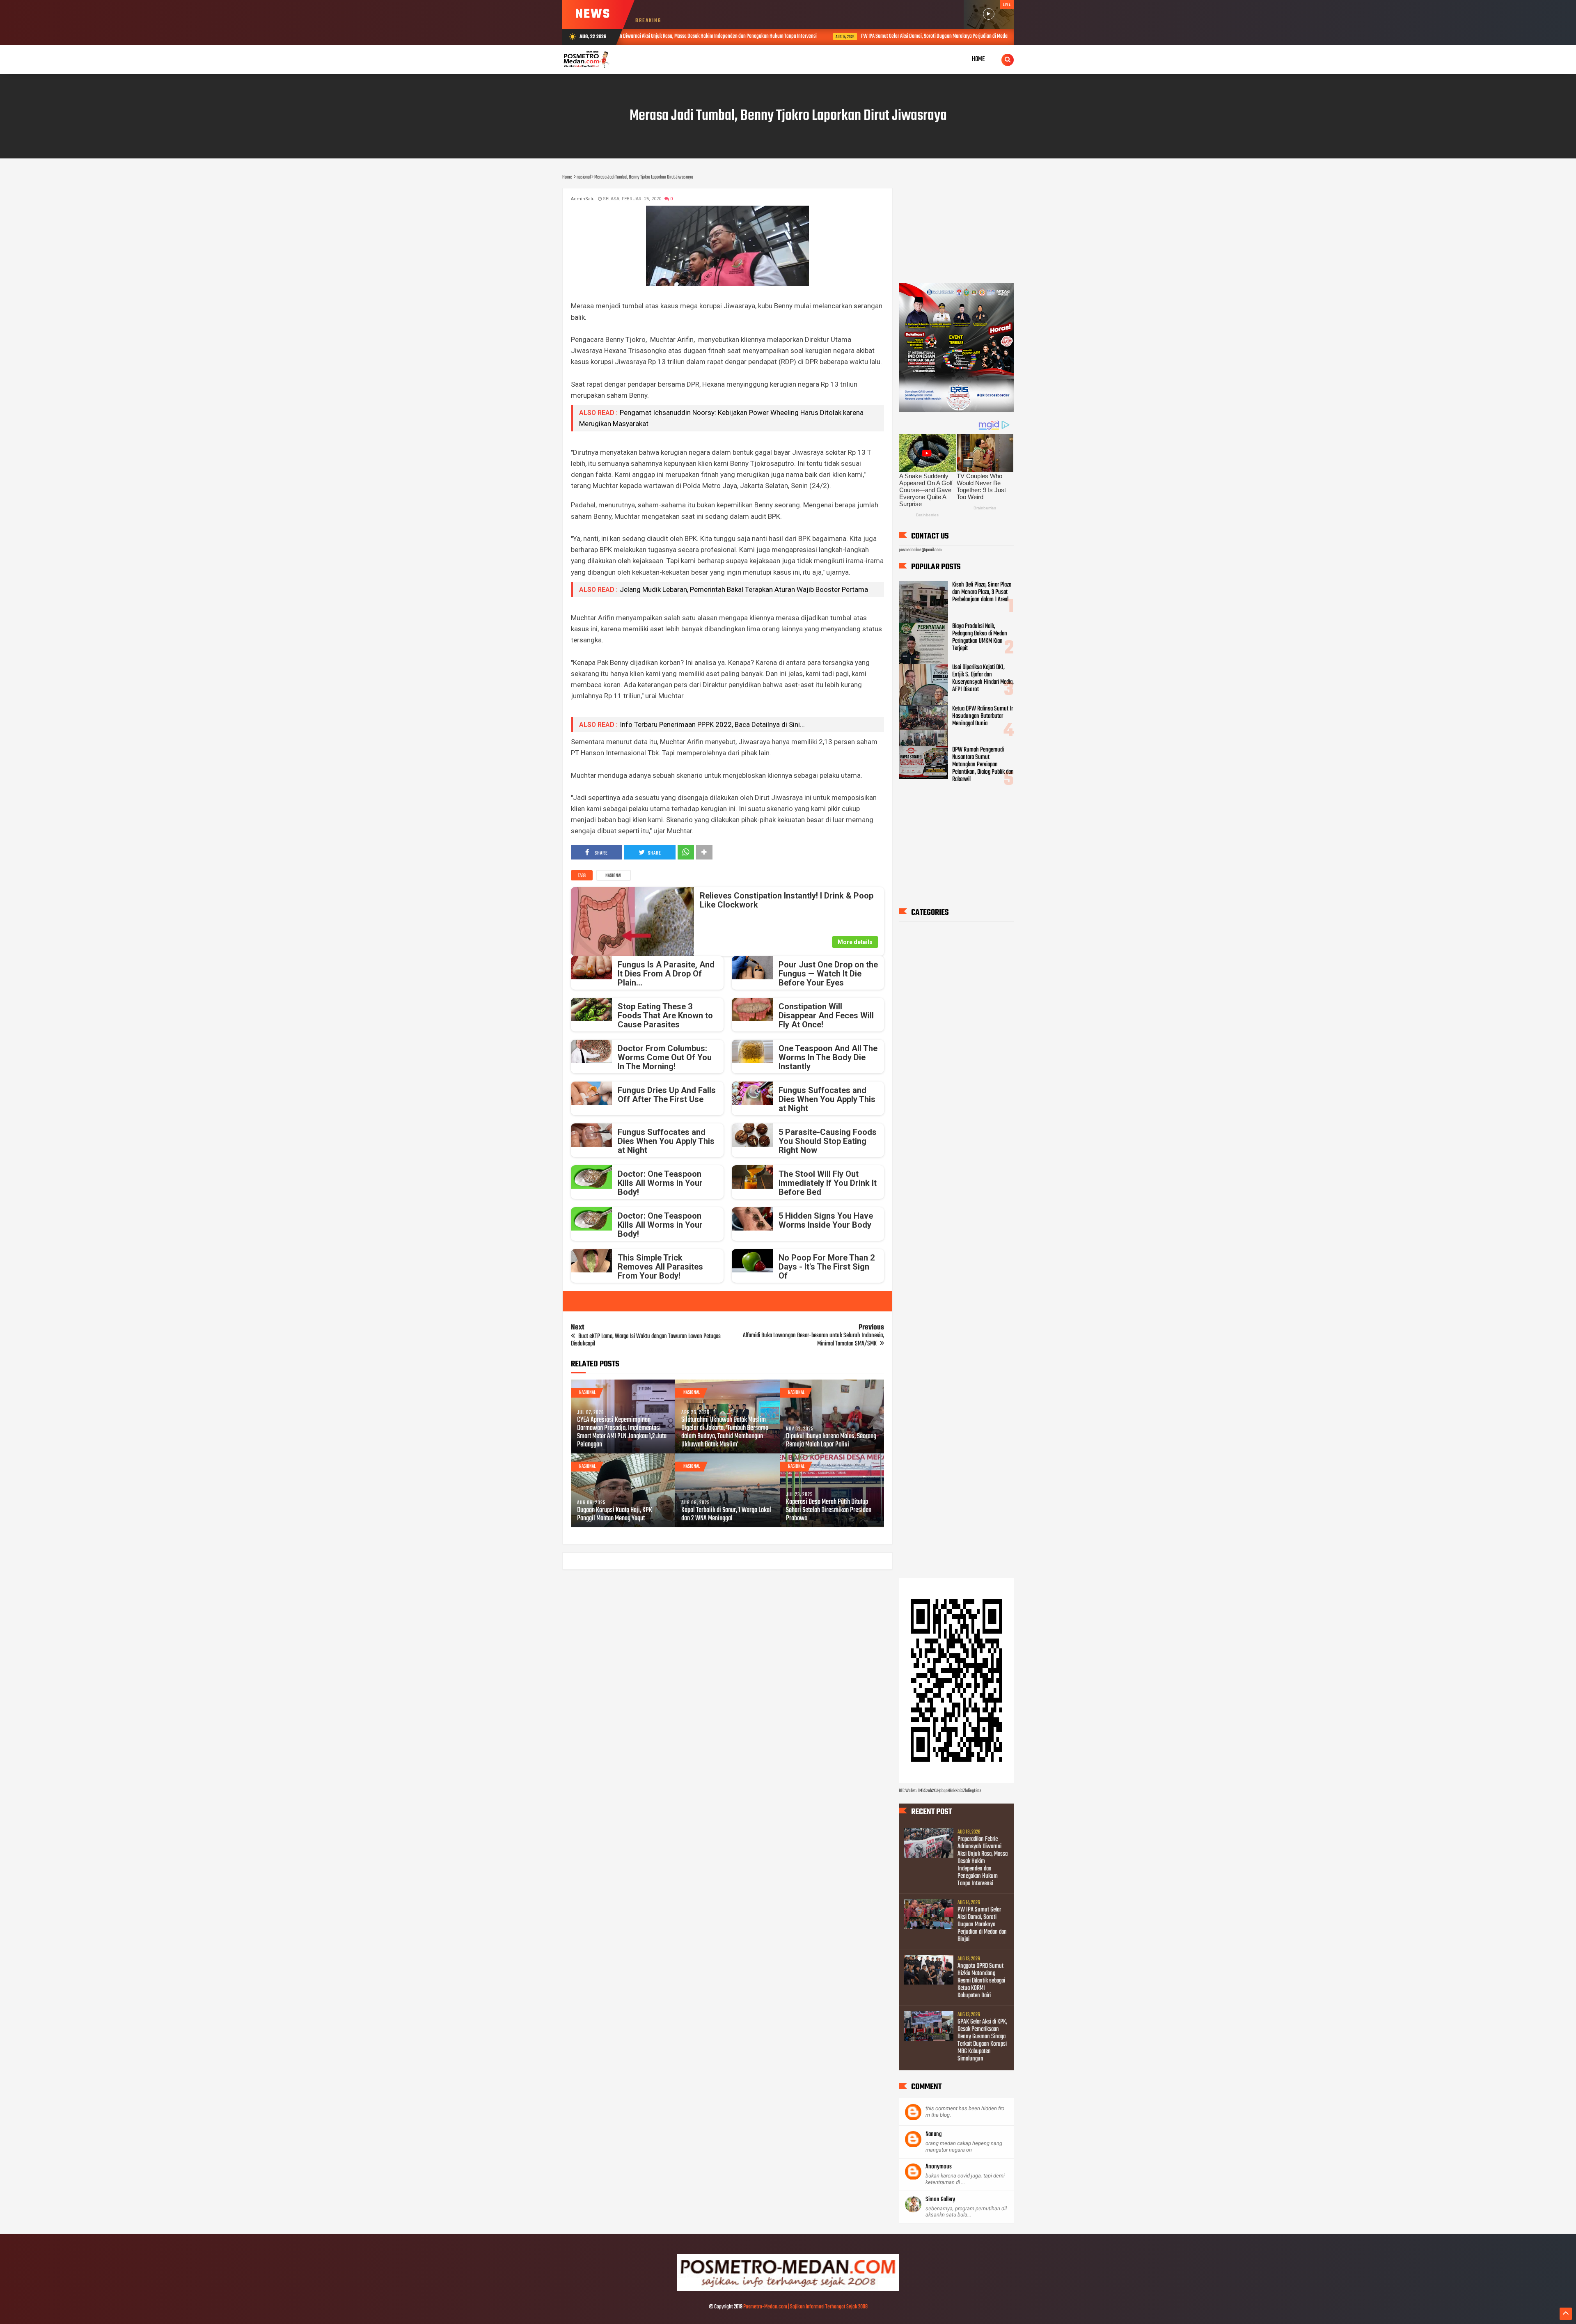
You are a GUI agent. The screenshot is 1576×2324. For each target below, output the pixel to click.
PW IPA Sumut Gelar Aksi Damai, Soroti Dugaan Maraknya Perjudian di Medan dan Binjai (763, 36)
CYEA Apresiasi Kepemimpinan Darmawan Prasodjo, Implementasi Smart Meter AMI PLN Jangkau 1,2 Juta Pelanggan (622, 1432)
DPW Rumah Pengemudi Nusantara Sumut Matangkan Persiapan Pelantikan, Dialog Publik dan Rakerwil (983, 765)
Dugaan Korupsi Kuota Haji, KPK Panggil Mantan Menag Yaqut (615, 1515)
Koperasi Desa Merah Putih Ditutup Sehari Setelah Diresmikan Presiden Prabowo (829, 1510)
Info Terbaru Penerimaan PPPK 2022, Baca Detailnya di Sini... (712, 724)
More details (855, 942)
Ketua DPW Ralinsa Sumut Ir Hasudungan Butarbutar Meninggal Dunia (983, 716)
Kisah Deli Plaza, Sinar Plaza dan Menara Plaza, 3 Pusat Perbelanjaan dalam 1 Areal (982, 592)
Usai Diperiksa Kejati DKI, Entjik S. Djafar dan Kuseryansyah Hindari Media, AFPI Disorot (983, 678)
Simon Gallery (940, 2200)
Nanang (933, 2135)
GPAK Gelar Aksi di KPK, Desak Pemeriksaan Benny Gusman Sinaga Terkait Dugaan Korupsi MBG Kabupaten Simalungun (982, 2041)
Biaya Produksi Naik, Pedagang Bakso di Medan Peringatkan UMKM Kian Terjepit (980, 637)
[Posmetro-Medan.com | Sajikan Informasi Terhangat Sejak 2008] (788, 2290)
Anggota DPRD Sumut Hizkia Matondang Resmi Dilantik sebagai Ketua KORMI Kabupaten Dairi (983, 36)
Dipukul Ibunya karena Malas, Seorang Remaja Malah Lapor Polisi (831, 1441)
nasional (614, 876)
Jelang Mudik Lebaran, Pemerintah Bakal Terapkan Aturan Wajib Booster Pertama (744, 589)
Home (978, 59)
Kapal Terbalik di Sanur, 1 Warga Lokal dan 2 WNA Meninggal (726, 1515)
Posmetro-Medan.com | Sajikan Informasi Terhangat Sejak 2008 (805, 2307)
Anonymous (939, 2167)
